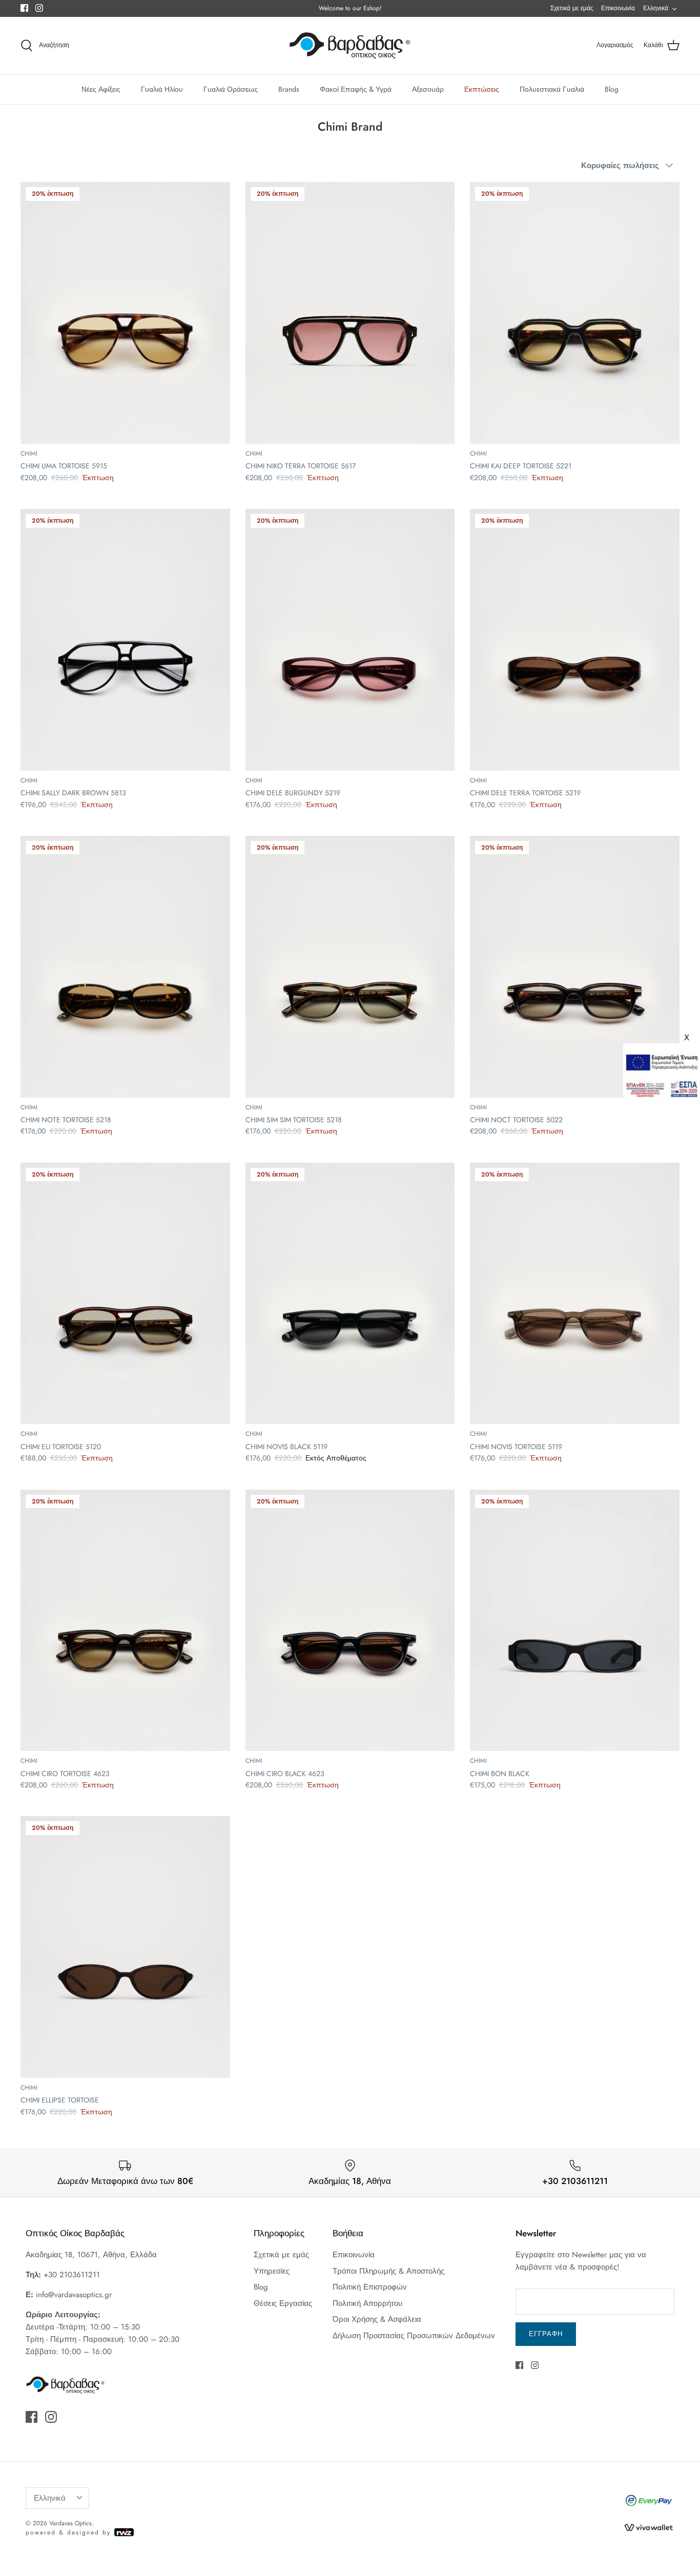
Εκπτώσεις (482, 89)
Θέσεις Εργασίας (283, 2303)
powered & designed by (70, 2532)
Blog (612, 89)
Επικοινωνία (618, 8)
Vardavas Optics (70, 2523)
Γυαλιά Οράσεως (231, 89)
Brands (289, 89)
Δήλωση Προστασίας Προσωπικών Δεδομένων (414, 2336)
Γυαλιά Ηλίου (162, 89)
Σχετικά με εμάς (572, 8)
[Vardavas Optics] (350, 46)
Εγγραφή (546, 2334)
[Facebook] (24, 8)
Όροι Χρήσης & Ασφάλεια (377, 2319)
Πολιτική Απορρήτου (367, 2303)
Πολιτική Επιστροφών (370, 2287)
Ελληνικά (656, 8)
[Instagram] (39, 8)
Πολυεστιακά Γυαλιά (552, 89)
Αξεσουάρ (428, 89)
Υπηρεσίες (272, 2271)
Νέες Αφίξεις (101, 89)
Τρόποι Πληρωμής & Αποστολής (388, 2271)
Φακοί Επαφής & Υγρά (356, 89)
